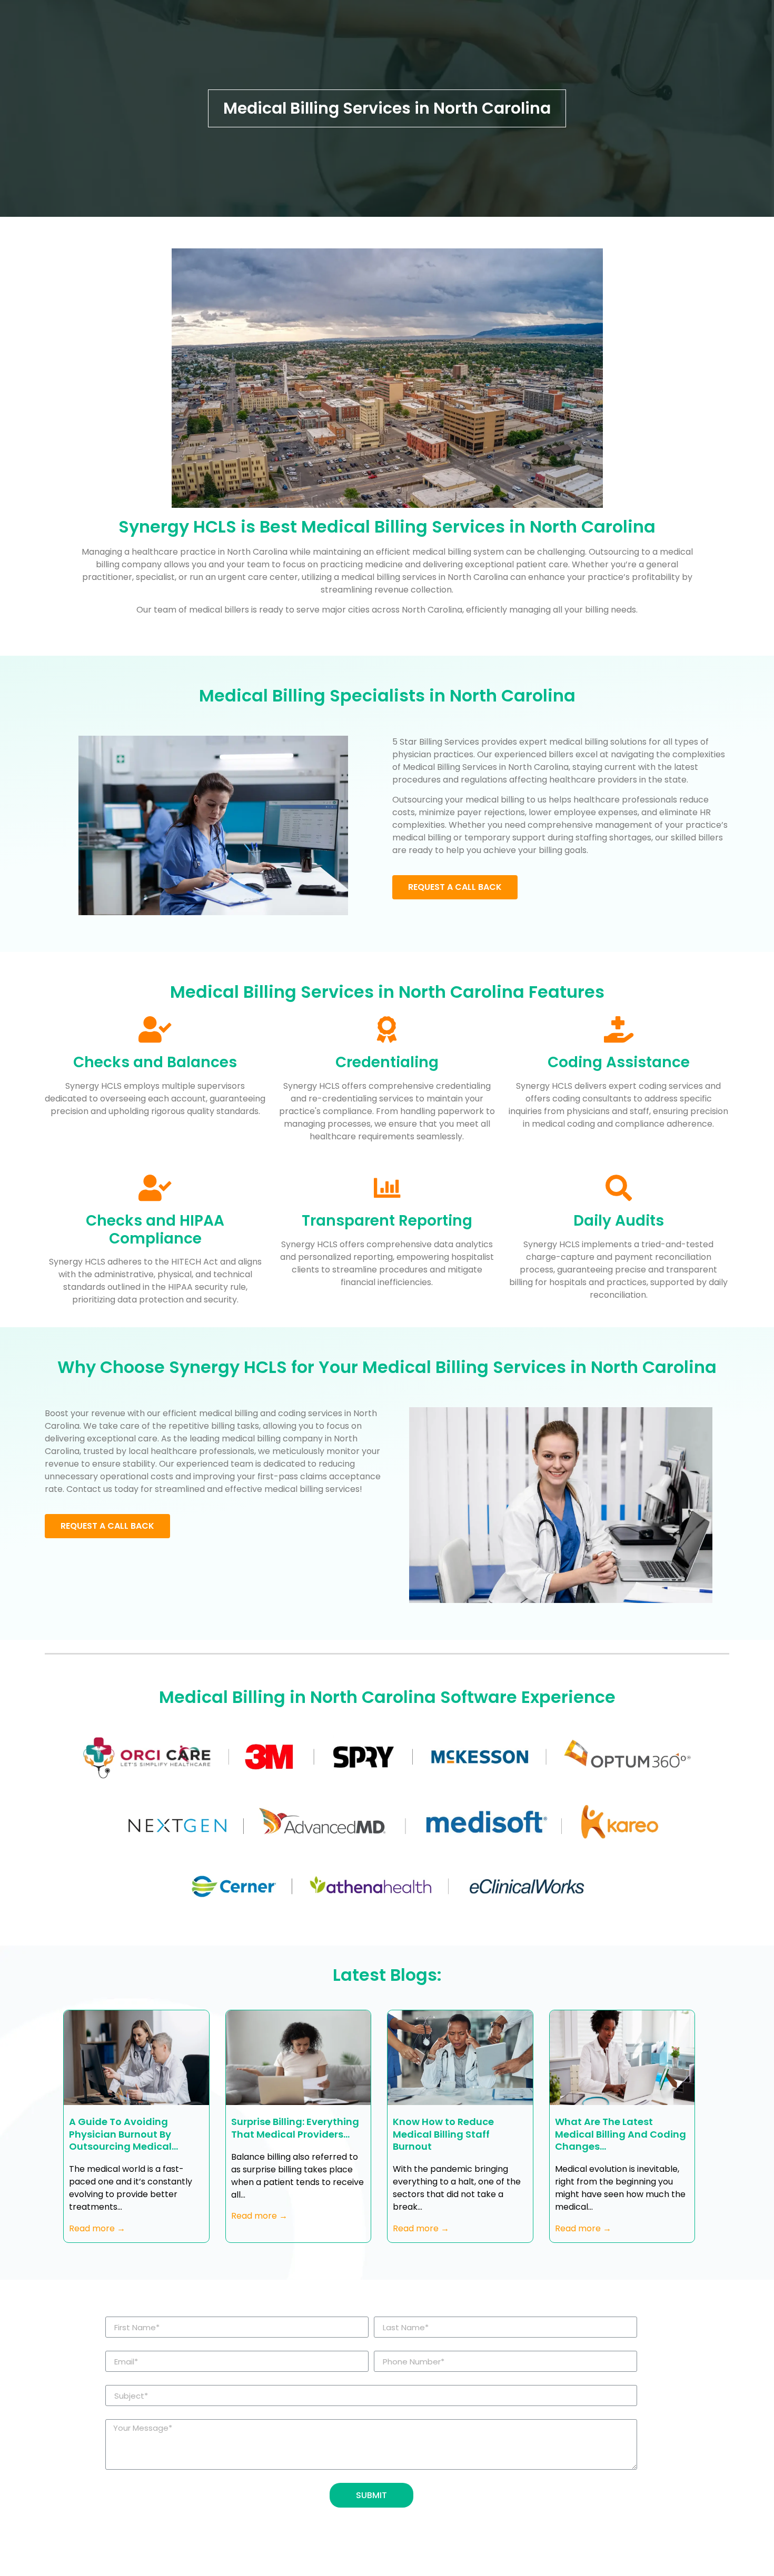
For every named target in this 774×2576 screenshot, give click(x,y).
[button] (455, 887)
